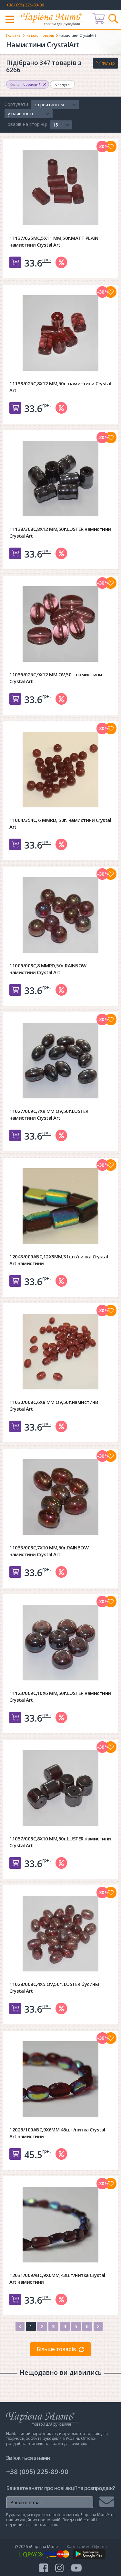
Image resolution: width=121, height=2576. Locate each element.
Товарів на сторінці (26, 124)
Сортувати (16, 104)
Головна (13, 35)
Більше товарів (56, 2349)
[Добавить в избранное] (111, 146)
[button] (55, 105)
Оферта (99, 2547)
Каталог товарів (40, 35)
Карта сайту (78, 2547)
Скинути (62, 84)
